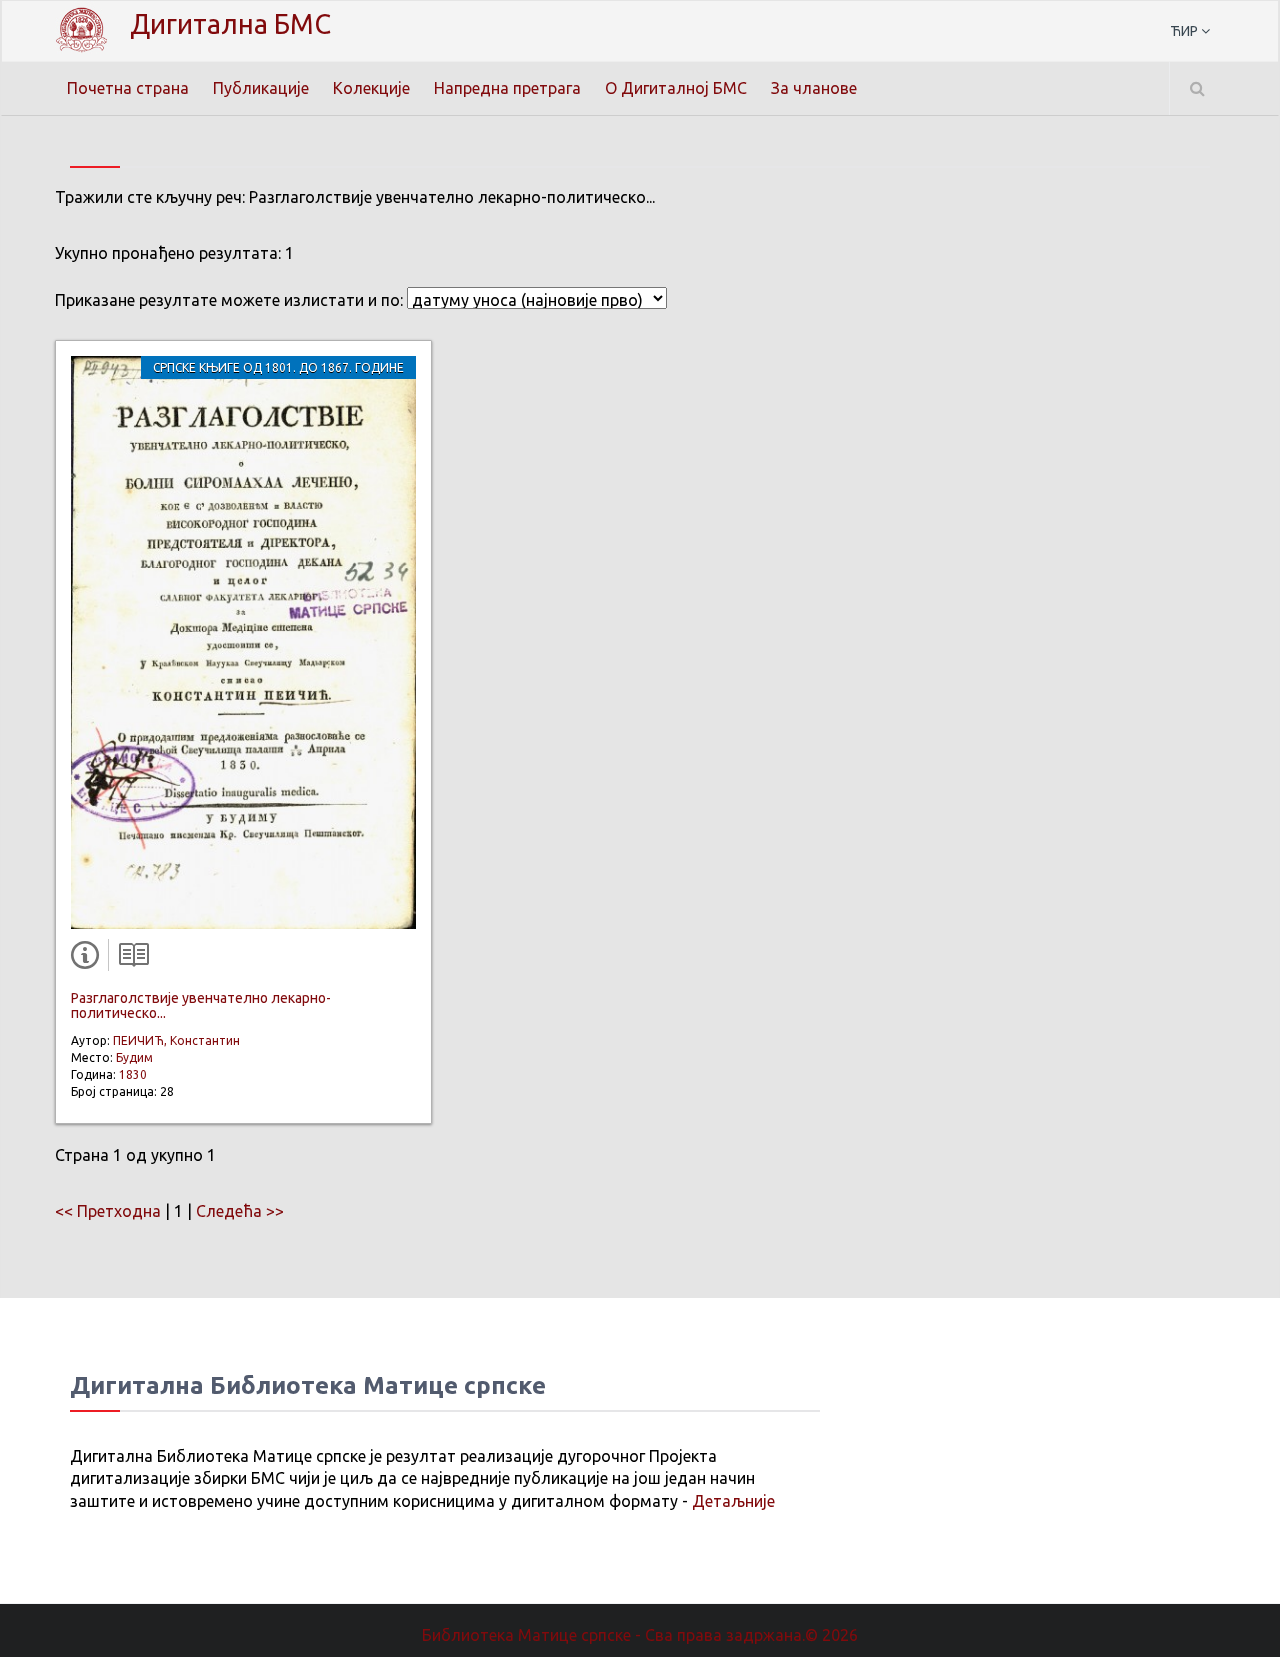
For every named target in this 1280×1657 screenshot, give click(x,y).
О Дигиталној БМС (676, 88)
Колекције (371, 88)
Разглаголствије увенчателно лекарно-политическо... (201, 1005)
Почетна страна (128, 88)
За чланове (814, 88)
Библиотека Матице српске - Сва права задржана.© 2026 (640, 1635)
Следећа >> (240, 1211)
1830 (133, 1074)
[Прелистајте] (129, 959)
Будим (134, 1057)
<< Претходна (108, 1211)
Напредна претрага (507, 88)
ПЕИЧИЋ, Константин (176, 1040)
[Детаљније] (89, 959)
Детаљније (733, 1501)
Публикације (261, 88)
